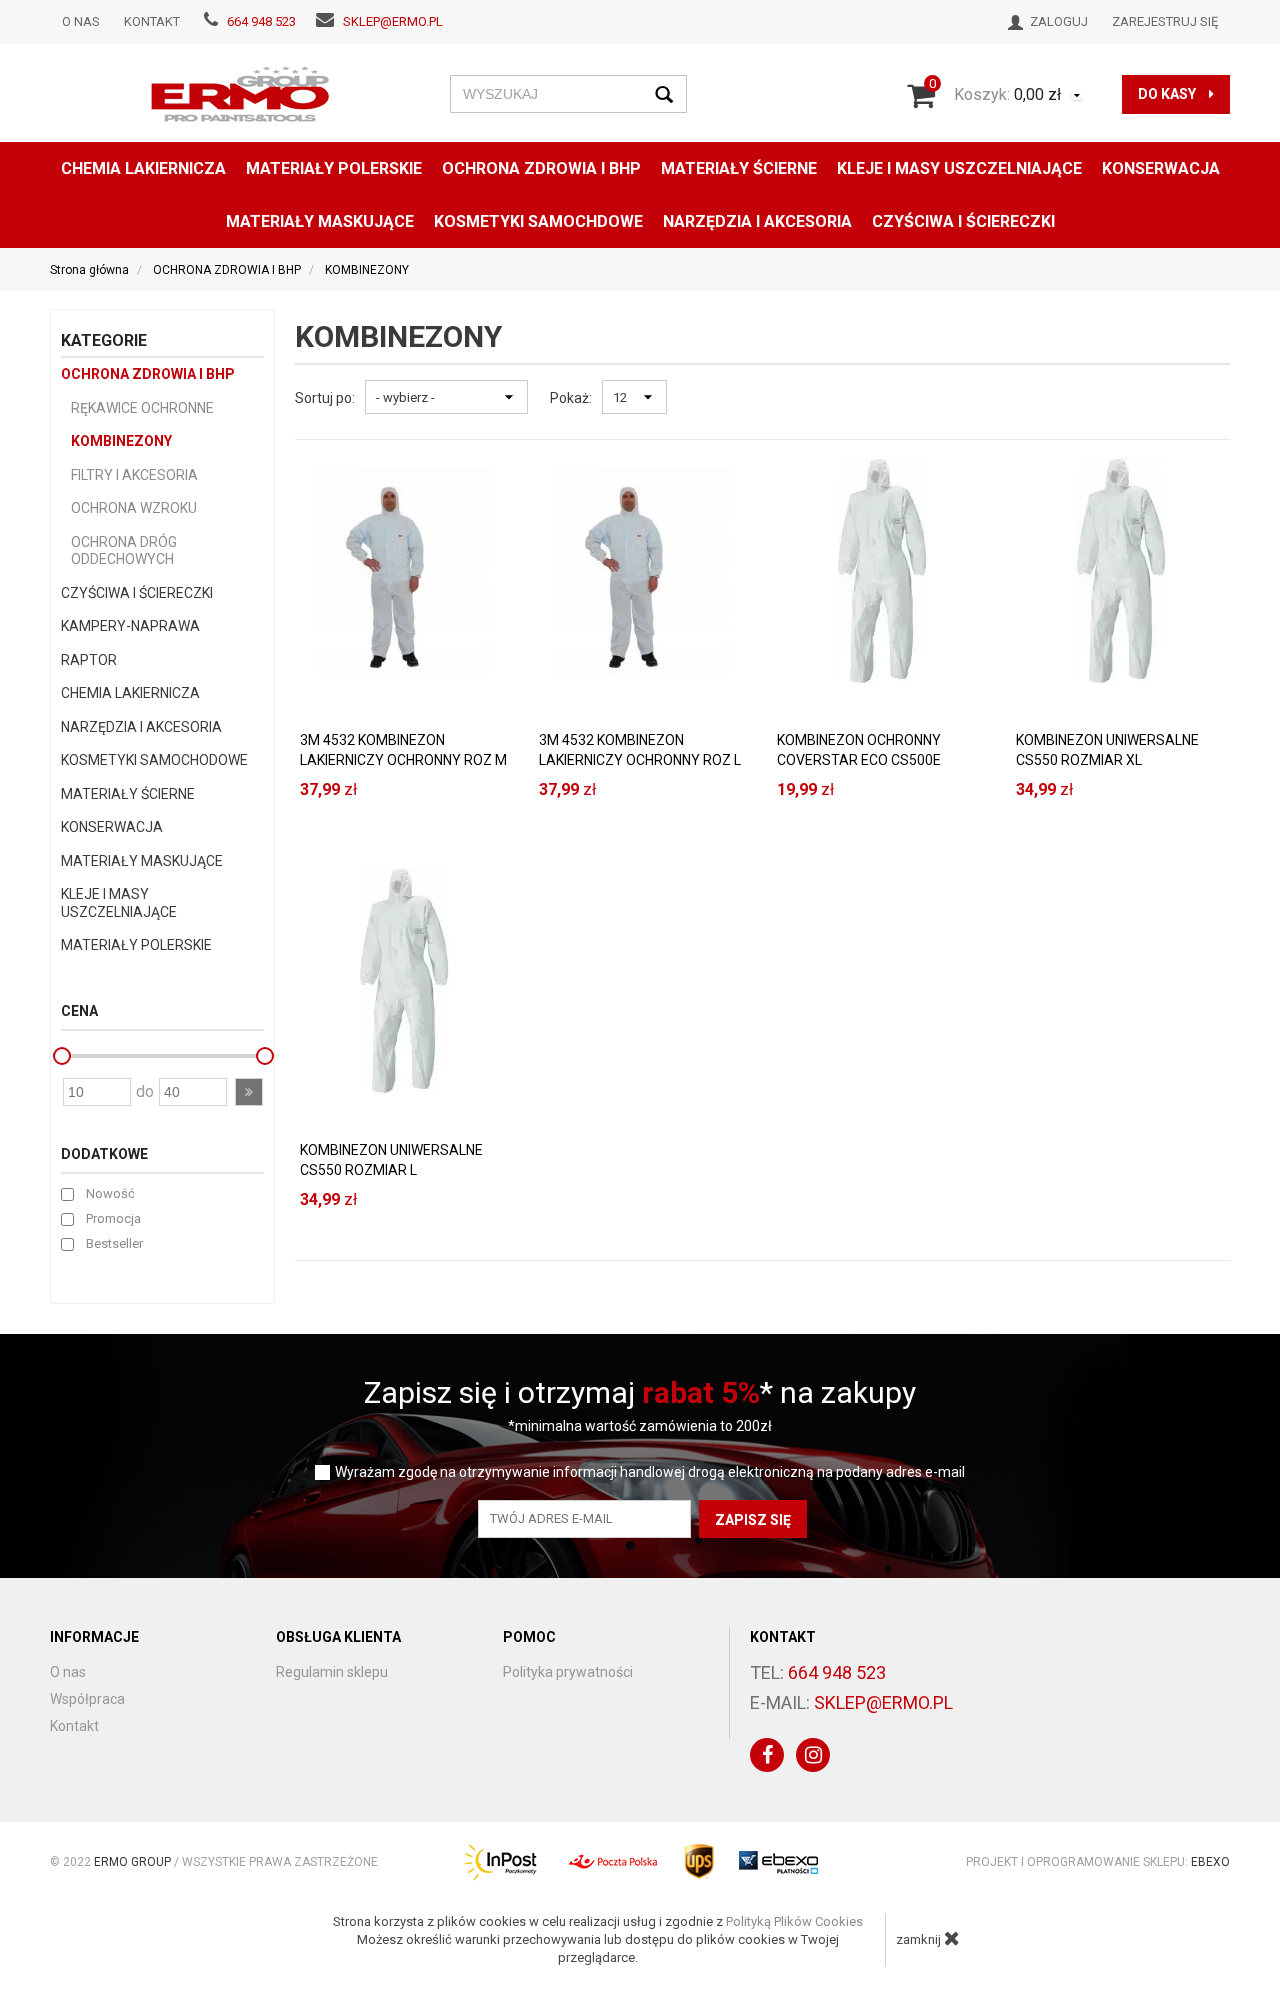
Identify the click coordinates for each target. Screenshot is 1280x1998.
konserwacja (1161, 168)
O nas (81, 21)
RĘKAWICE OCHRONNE (142, 408)
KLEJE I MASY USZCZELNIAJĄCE (959, 168)
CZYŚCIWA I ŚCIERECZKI (963, 221)
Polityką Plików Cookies (794, 1921)
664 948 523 (261, 21)
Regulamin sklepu (332, 1672)
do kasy (1168, 94)
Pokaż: (571, 398)
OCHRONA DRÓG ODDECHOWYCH (124, 551)
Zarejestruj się (1165, 21)
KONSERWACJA (112, 827)
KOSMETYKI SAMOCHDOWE (538, 221)
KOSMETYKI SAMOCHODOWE (154, 760)
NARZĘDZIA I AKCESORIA (757, 221)
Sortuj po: (325, 398)
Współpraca (87, 1699)
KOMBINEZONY (121, 441)
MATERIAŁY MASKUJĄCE (320, 221)
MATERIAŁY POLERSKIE (334, 168)
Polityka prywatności (568, 1672)
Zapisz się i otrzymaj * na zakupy (640, 1392)
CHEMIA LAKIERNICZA (143, 168)
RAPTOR (89, 660)
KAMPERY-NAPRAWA (130, 626)
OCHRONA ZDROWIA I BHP (541, 168)
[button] (249, 1092)
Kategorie (104, 340)
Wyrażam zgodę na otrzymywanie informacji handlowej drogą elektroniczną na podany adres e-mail (650, 1472)
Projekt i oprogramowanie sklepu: (1098, 1862)
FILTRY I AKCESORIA (134, 475)
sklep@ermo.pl (393, 21)
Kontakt (152, 21)
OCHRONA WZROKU (134, 508)
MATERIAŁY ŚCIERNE (739, 168)
